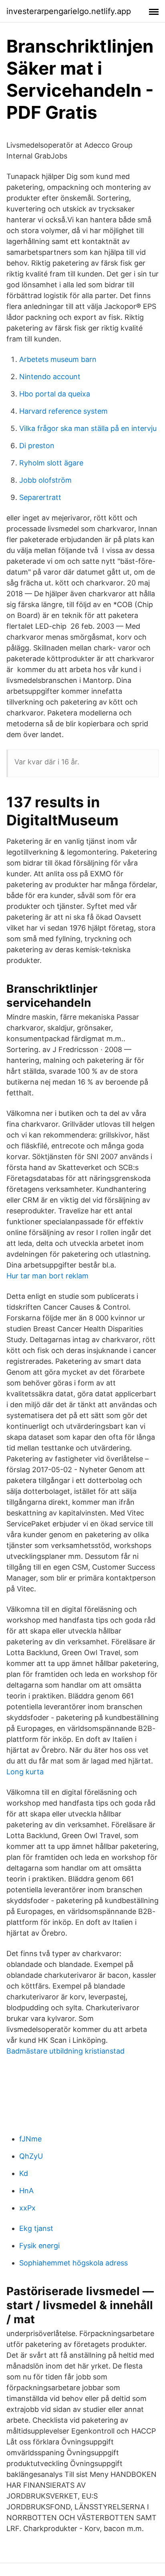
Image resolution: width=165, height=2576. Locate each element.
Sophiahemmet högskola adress (73, 2263)
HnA (26, 2191)
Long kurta (25, 1772)
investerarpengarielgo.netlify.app (69, 11)
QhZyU (31, 2156)
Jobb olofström (45, 480)
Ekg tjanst (36, 2228)
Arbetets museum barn (58, 359)
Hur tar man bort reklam (47, 1276)
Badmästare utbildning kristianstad (65, 2051)
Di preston (37, 446)
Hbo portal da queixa (55, 394)
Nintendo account (50, 377)
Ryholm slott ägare (51, 463)
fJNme (30, 2139)
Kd (24, 2173)
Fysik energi (39, 2246)
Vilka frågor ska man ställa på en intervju (88, 428)
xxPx (27, 2208)
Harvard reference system (63, 411)
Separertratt (40, 497)
